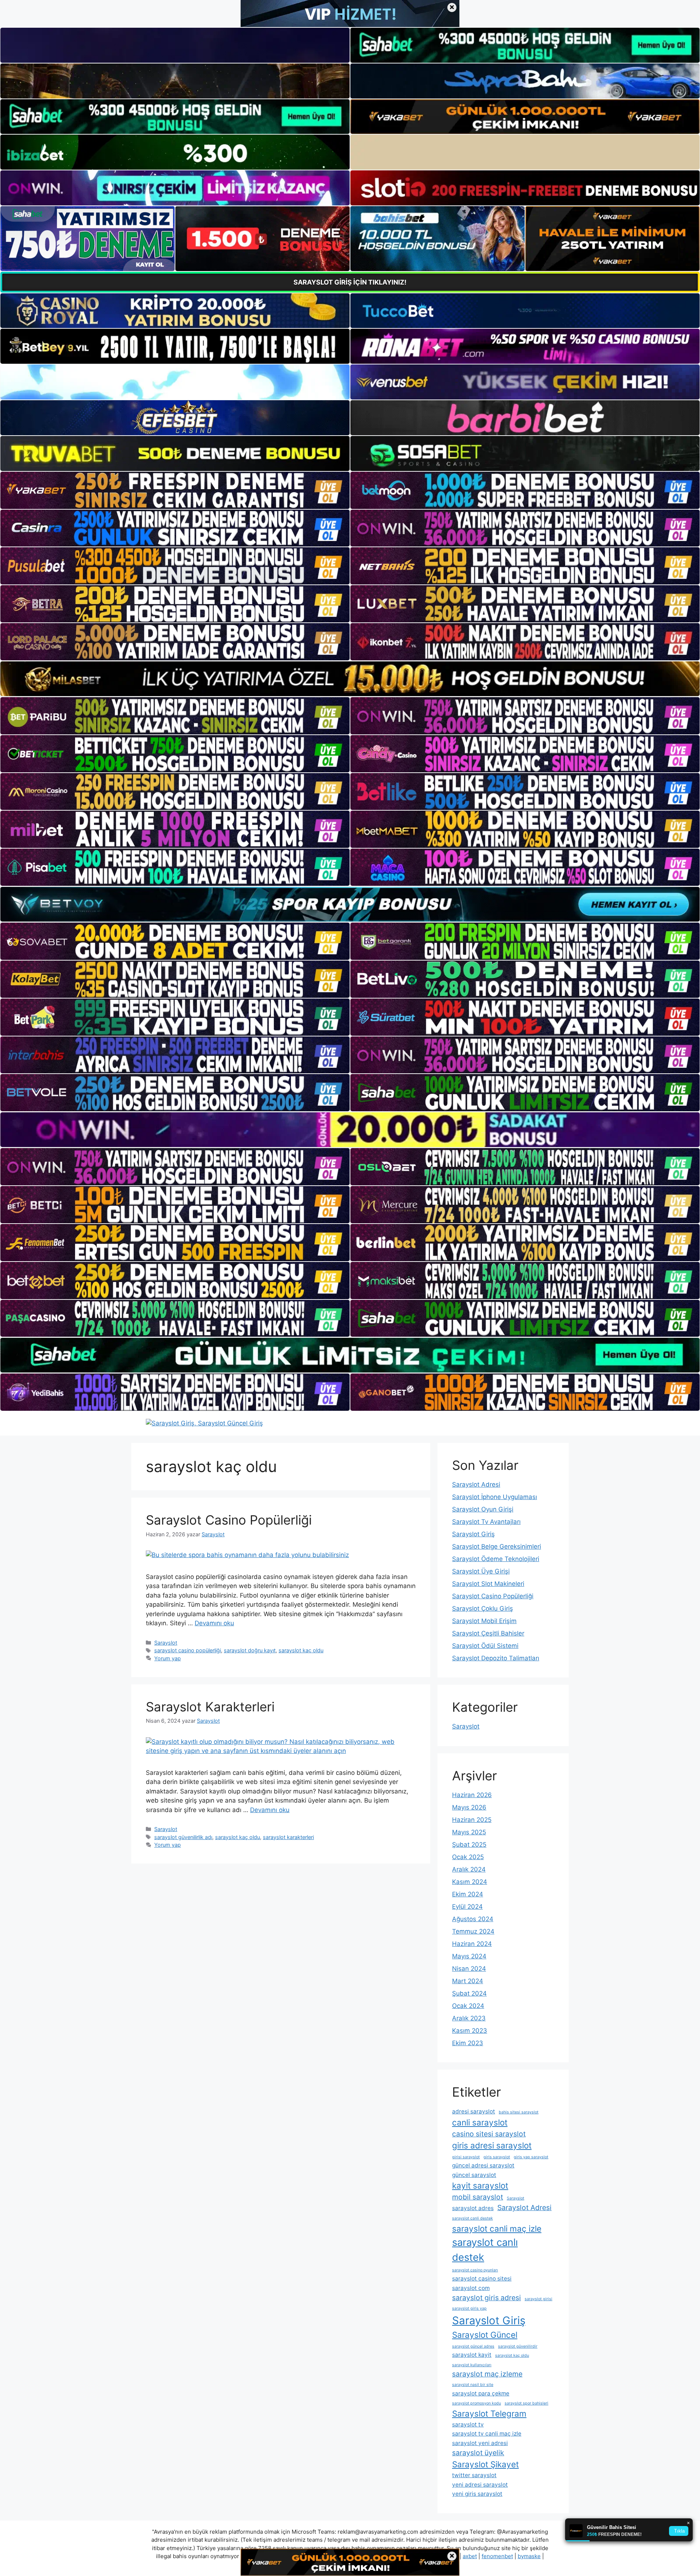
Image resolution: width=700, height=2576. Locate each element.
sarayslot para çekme (481, 2393)
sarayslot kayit (472, 2355)
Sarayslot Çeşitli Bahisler (488, 1633)
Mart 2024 (468, 1981)
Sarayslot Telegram (489, 2413)
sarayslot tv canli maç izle (487, 2434)
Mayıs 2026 (469, 1807)
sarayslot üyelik (478, 2453)
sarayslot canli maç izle (497, 2229)
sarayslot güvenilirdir (518, 2346)
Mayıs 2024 (469, 1956)
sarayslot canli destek (472, 2218)
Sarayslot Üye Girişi (481, 1571)
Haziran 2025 (472, 1820)
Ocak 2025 (468, 1857)
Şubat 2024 (469, 1993)
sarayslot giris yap (469, 2308)
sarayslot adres (473, 2208)
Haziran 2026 (472, 1795)
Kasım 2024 (470, 1882)
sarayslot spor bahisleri (526, 2403)
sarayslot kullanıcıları (472, 2365)
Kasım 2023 (470, 2031)
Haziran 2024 (472, 1944)
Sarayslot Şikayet (485, 2464)
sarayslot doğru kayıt (250, 1650)
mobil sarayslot (478, 2197)
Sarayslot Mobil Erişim (484, 1621)
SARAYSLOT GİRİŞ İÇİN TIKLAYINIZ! (350, 282)
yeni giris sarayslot (477, 2494)
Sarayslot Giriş (473, 1534)
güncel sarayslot (474, 2175)
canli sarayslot (480, 2122)
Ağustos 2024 (473, 1919)
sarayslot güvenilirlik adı (183, 1837)
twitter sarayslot (474, 2475)
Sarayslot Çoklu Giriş (483, 1608)
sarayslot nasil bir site (473, 2385)
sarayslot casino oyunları (475, 2270)
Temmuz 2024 (473, 1931)
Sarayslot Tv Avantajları (486, 1522)
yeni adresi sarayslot (480, 2485)
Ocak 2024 (468, 2006)
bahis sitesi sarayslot (519, 2112)
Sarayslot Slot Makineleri (488, 1584)
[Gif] (350, 679)
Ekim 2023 (468, 2043)
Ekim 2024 (468, 1894)
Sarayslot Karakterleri (210, 1707)
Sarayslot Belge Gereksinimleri (497, 1546)
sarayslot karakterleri (288, 1837)
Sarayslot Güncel (485, 2335)
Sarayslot (166, 1643)
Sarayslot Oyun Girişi (483, 1509)
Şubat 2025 (469, 1845)
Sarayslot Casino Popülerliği (229, 1520)
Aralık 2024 (469, 1869)
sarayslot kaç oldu (301, 1650)
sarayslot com (471, 2288)
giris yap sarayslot (531, 2157)
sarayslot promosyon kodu (477, 2403)
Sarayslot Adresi (476, 1484)
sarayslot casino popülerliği (188, 1650)
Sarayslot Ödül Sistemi (485, 1646)
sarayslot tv (468, 2424)
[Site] (175, 490)
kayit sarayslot (480, 2185)
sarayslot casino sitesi (482, 2278)
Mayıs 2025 (469, 1832)
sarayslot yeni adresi (480, 2443)
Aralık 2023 (469, 2018)
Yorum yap (168, 1658)
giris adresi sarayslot (492, 2145)
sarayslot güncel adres (473, 2346)
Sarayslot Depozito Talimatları (496, 1658)
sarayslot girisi (538, 2299)
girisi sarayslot (466, 2157)
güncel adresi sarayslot (483, 2165)
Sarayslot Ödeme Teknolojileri (496, 1559)
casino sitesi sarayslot (489, 2134)
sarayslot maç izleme (487, 2374)
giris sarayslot (497, 2157)
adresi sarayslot (474, 2111)
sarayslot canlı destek (485, 2250)
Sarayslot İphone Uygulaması (495, 1497)
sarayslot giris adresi (487, 2298)
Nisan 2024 (469, 1969)
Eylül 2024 (467, 1907)
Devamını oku (214, 1623)
